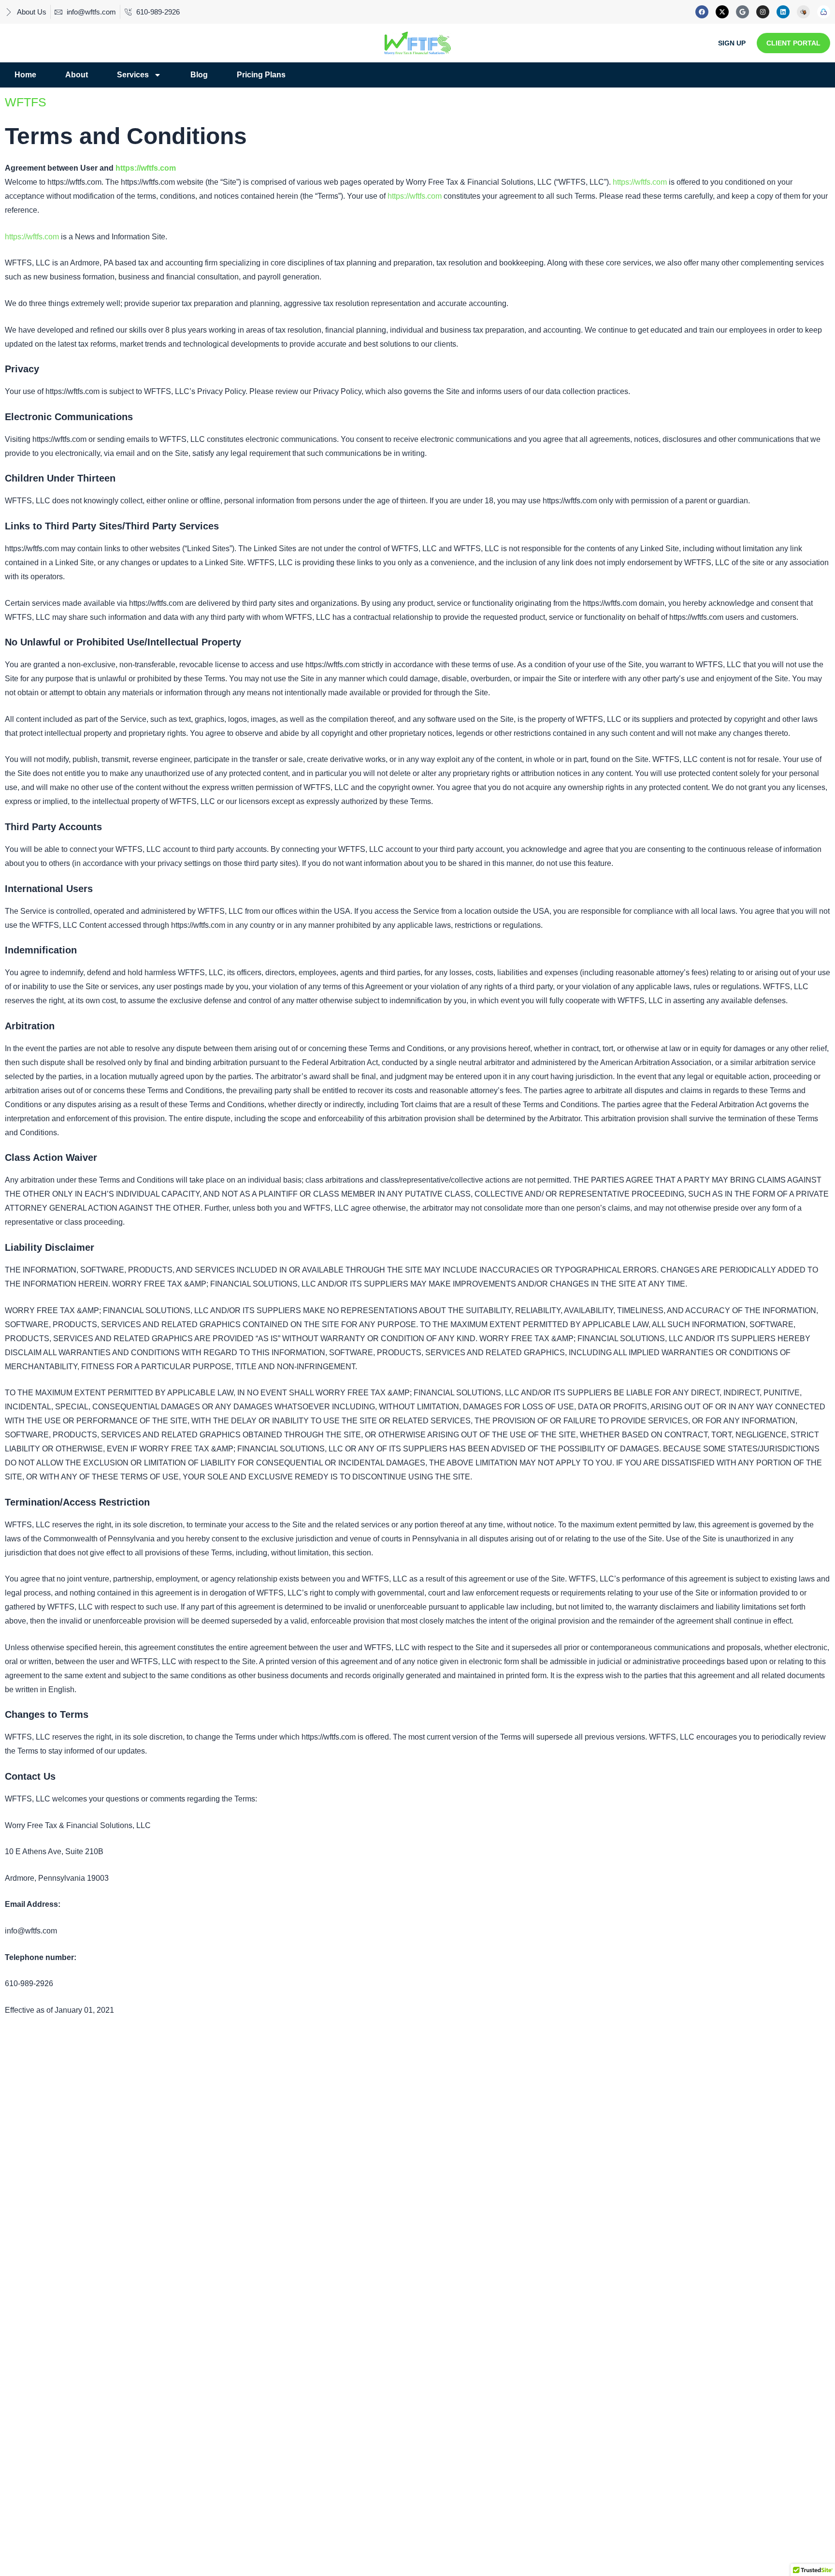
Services (133, 75)
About (77, 75)
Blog (199, 75)
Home (25, 75)
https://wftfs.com (146, 168)
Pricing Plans (261, 75)
